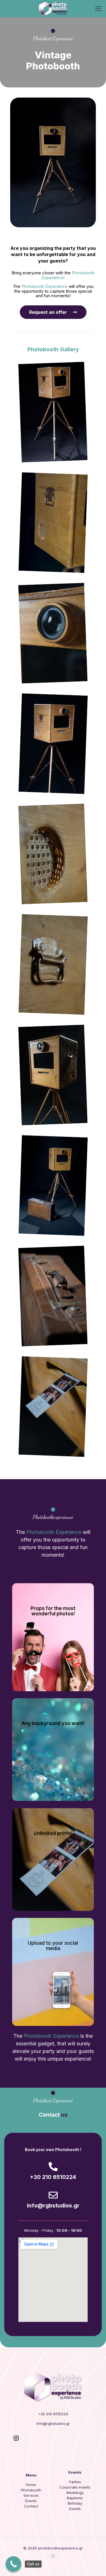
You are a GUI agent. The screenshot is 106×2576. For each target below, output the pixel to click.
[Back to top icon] (94, 2564)
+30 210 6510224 (53, 2177)
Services (31, 2495)
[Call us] (13, 2564)
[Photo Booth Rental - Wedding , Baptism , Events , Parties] (53, 8)
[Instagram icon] (53, 2556)
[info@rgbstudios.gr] (53, 2195)
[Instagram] (16, 2440)
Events (31, 2501)
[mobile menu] (98, 8)
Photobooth (31, 2490)
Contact (31, 2506)
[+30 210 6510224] (53, 2167)
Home (31, 2485)
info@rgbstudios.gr (53, 2206)
